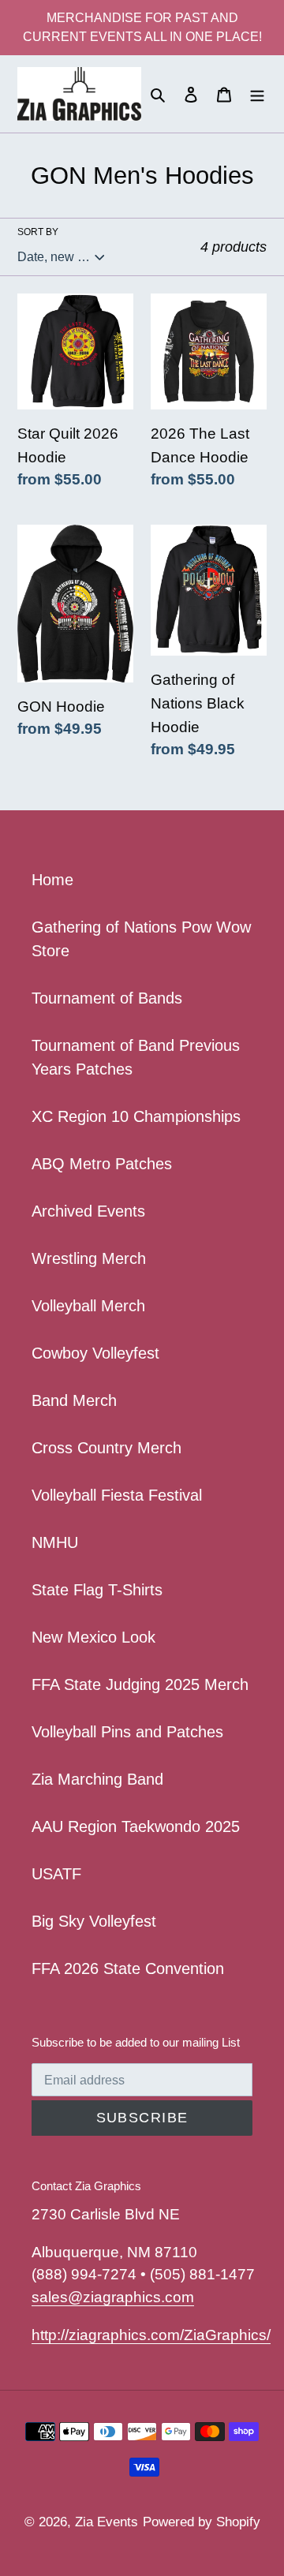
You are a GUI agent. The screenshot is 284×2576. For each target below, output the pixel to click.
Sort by (38, 232)
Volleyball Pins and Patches (127, 1732)
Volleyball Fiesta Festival (117, 1495)
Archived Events (88, 1211)
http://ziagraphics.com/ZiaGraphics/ (151, 2335)
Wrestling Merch (89, 1258)
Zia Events (106, 2522)
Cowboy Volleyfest (95, 1353)
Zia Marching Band (97, 1779)
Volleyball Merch (88, 1306)
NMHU (55, 1542)
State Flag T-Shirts (97, 1590)
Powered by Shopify (202, 2522)
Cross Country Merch (106, 1448)
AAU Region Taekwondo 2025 (136, 1826)
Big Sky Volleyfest (94, 1921)
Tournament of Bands (107, 998)
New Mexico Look (93, 1637)
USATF (56, 1874)
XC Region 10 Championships (136, 1116)
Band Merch (74, 1400)
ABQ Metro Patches (102, 1164)
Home (52, 880)
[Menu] (257, 94)
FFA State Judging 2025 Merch (140, 1684)
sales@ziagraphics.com (113, 2297)
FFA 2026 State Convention (128, 1968)
